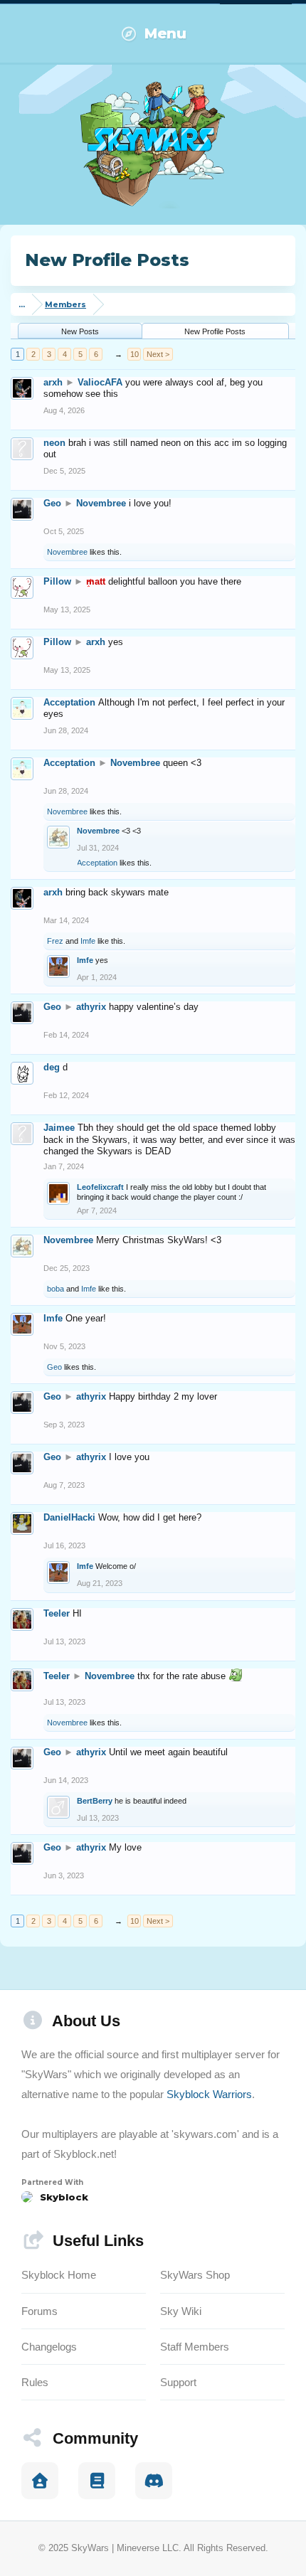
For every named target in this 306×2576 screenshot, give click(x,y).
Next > (158, 354)
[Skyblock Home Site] (40, 2481)
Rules (35, 2382)
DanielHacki (69, 1517)
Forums (39, 2311)
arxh (53, 382)
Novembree (101, 503)
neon (54, 443)
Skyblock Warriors (209, 2094)
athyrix (91, 1007)
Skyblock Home (59, 2275)
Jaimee (59, 1128)
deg (52, 1067)
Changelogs (49, 2347)
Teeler (57, 1613)
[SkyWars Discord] (154, 2481)
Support (178, 2382)
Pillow (57, 581)
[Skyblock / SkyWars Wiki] (97, 2481)
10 (134, 354)
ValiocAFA (100, 382)
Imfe (88, 941)
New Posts (80, 331)
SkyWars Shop (195, 2275)
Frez (55, 941)
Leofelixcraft (100, 1187)
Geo (52, 503)
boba (56, 1289)
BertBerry (95, 1801)
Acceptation (69, 702)
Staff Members (195, 2347)
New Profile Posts (215, 331)
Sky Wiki (181, 2311)
